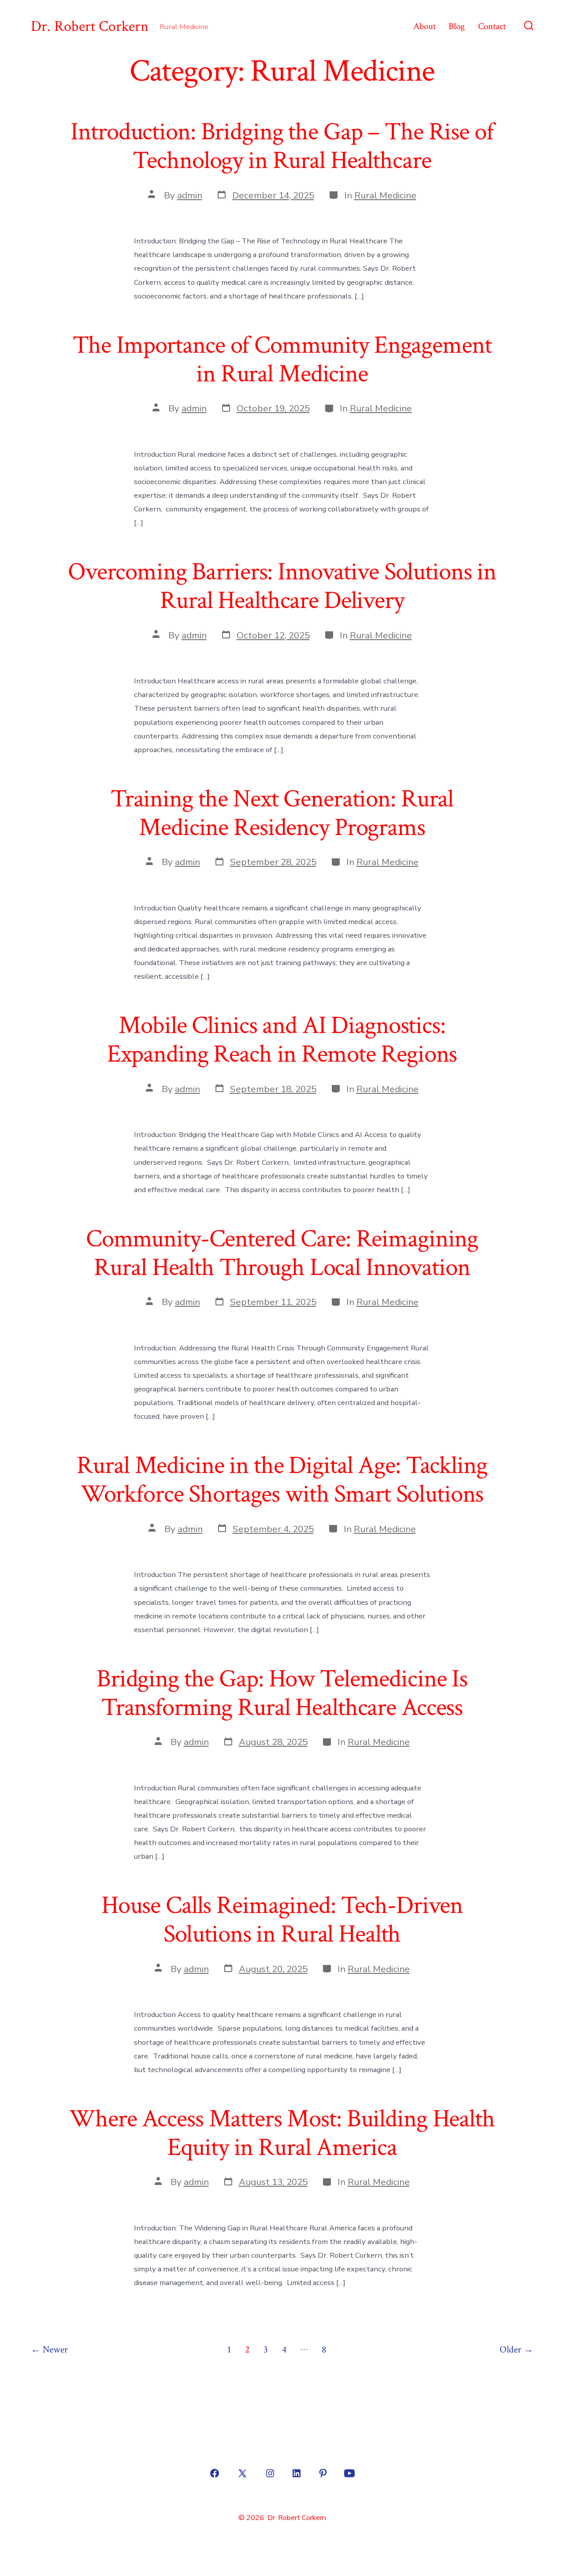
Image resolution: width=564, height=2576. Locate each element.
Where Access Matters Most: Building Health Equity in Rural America (282, 2133)
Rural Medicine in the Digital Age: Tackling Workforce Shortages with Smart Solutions (282, 1480)
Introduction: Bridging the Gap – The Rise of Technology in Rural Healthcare (282, 146)
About (425, 26)
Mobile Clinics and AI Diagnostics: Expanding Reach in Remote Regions (282, 1040)
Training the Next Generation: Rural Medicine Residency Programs (282, 813)
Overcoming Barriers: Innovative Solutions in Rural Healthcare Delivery (282, 586)
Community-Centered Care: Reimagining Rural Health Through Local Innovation (282, 1253)
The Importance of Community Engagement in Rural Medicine (282, 360)
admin (190, 195)
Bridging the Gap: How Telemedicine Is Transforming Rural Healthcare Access (282, 1693)
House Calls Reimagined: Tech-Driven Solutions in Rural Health (282, 1920)
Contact (492, 26)
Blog (457, 26)
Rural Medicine (385, 195)
